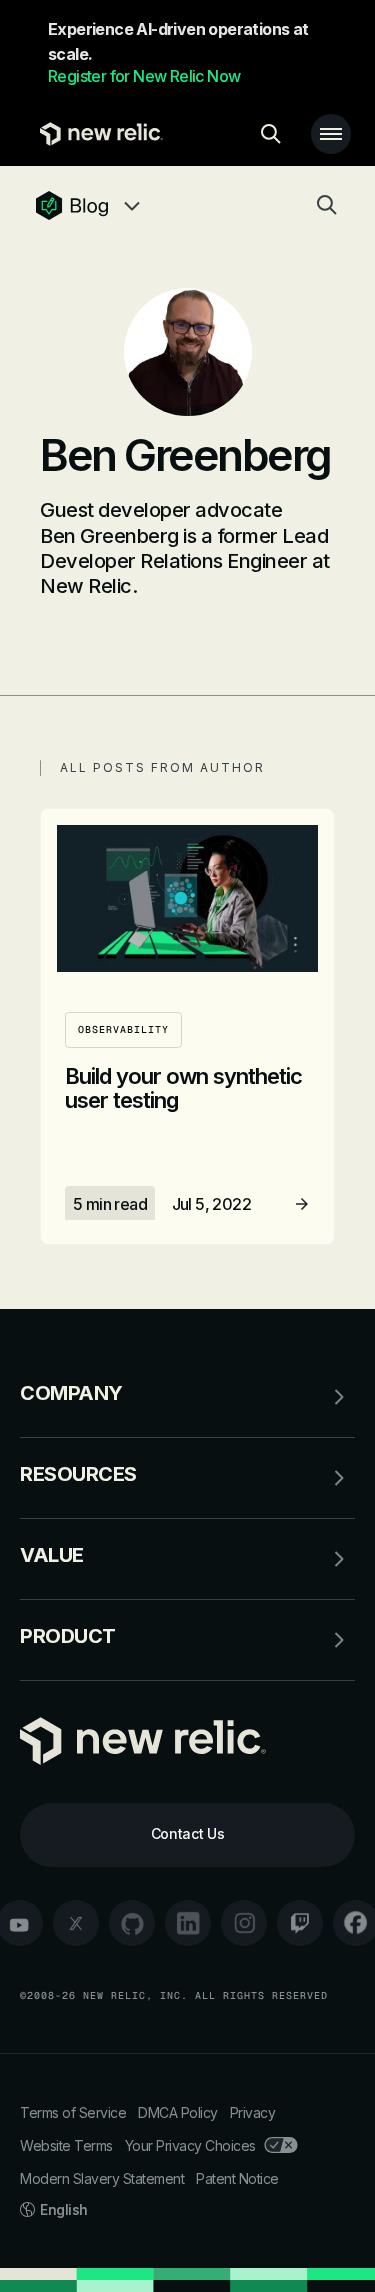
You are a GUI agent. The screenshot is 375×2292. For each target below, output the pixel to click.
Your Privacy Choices (190, 2145)
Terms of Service (73, 2112)
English (64, 2209)
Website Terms (66, 2145)
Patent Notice (237, 2178)
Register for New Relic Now (144, 76)
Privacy (253, 2112)
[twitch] (300, 1923)
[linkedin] (188, 1923)
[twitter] (76, 1923)
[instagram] (244, 1923)
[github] (132, 1923)
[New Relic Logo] (96, 134)
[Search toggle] (271, 134)
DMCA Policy (178, 2112)
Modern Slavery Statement (102, 2178)
